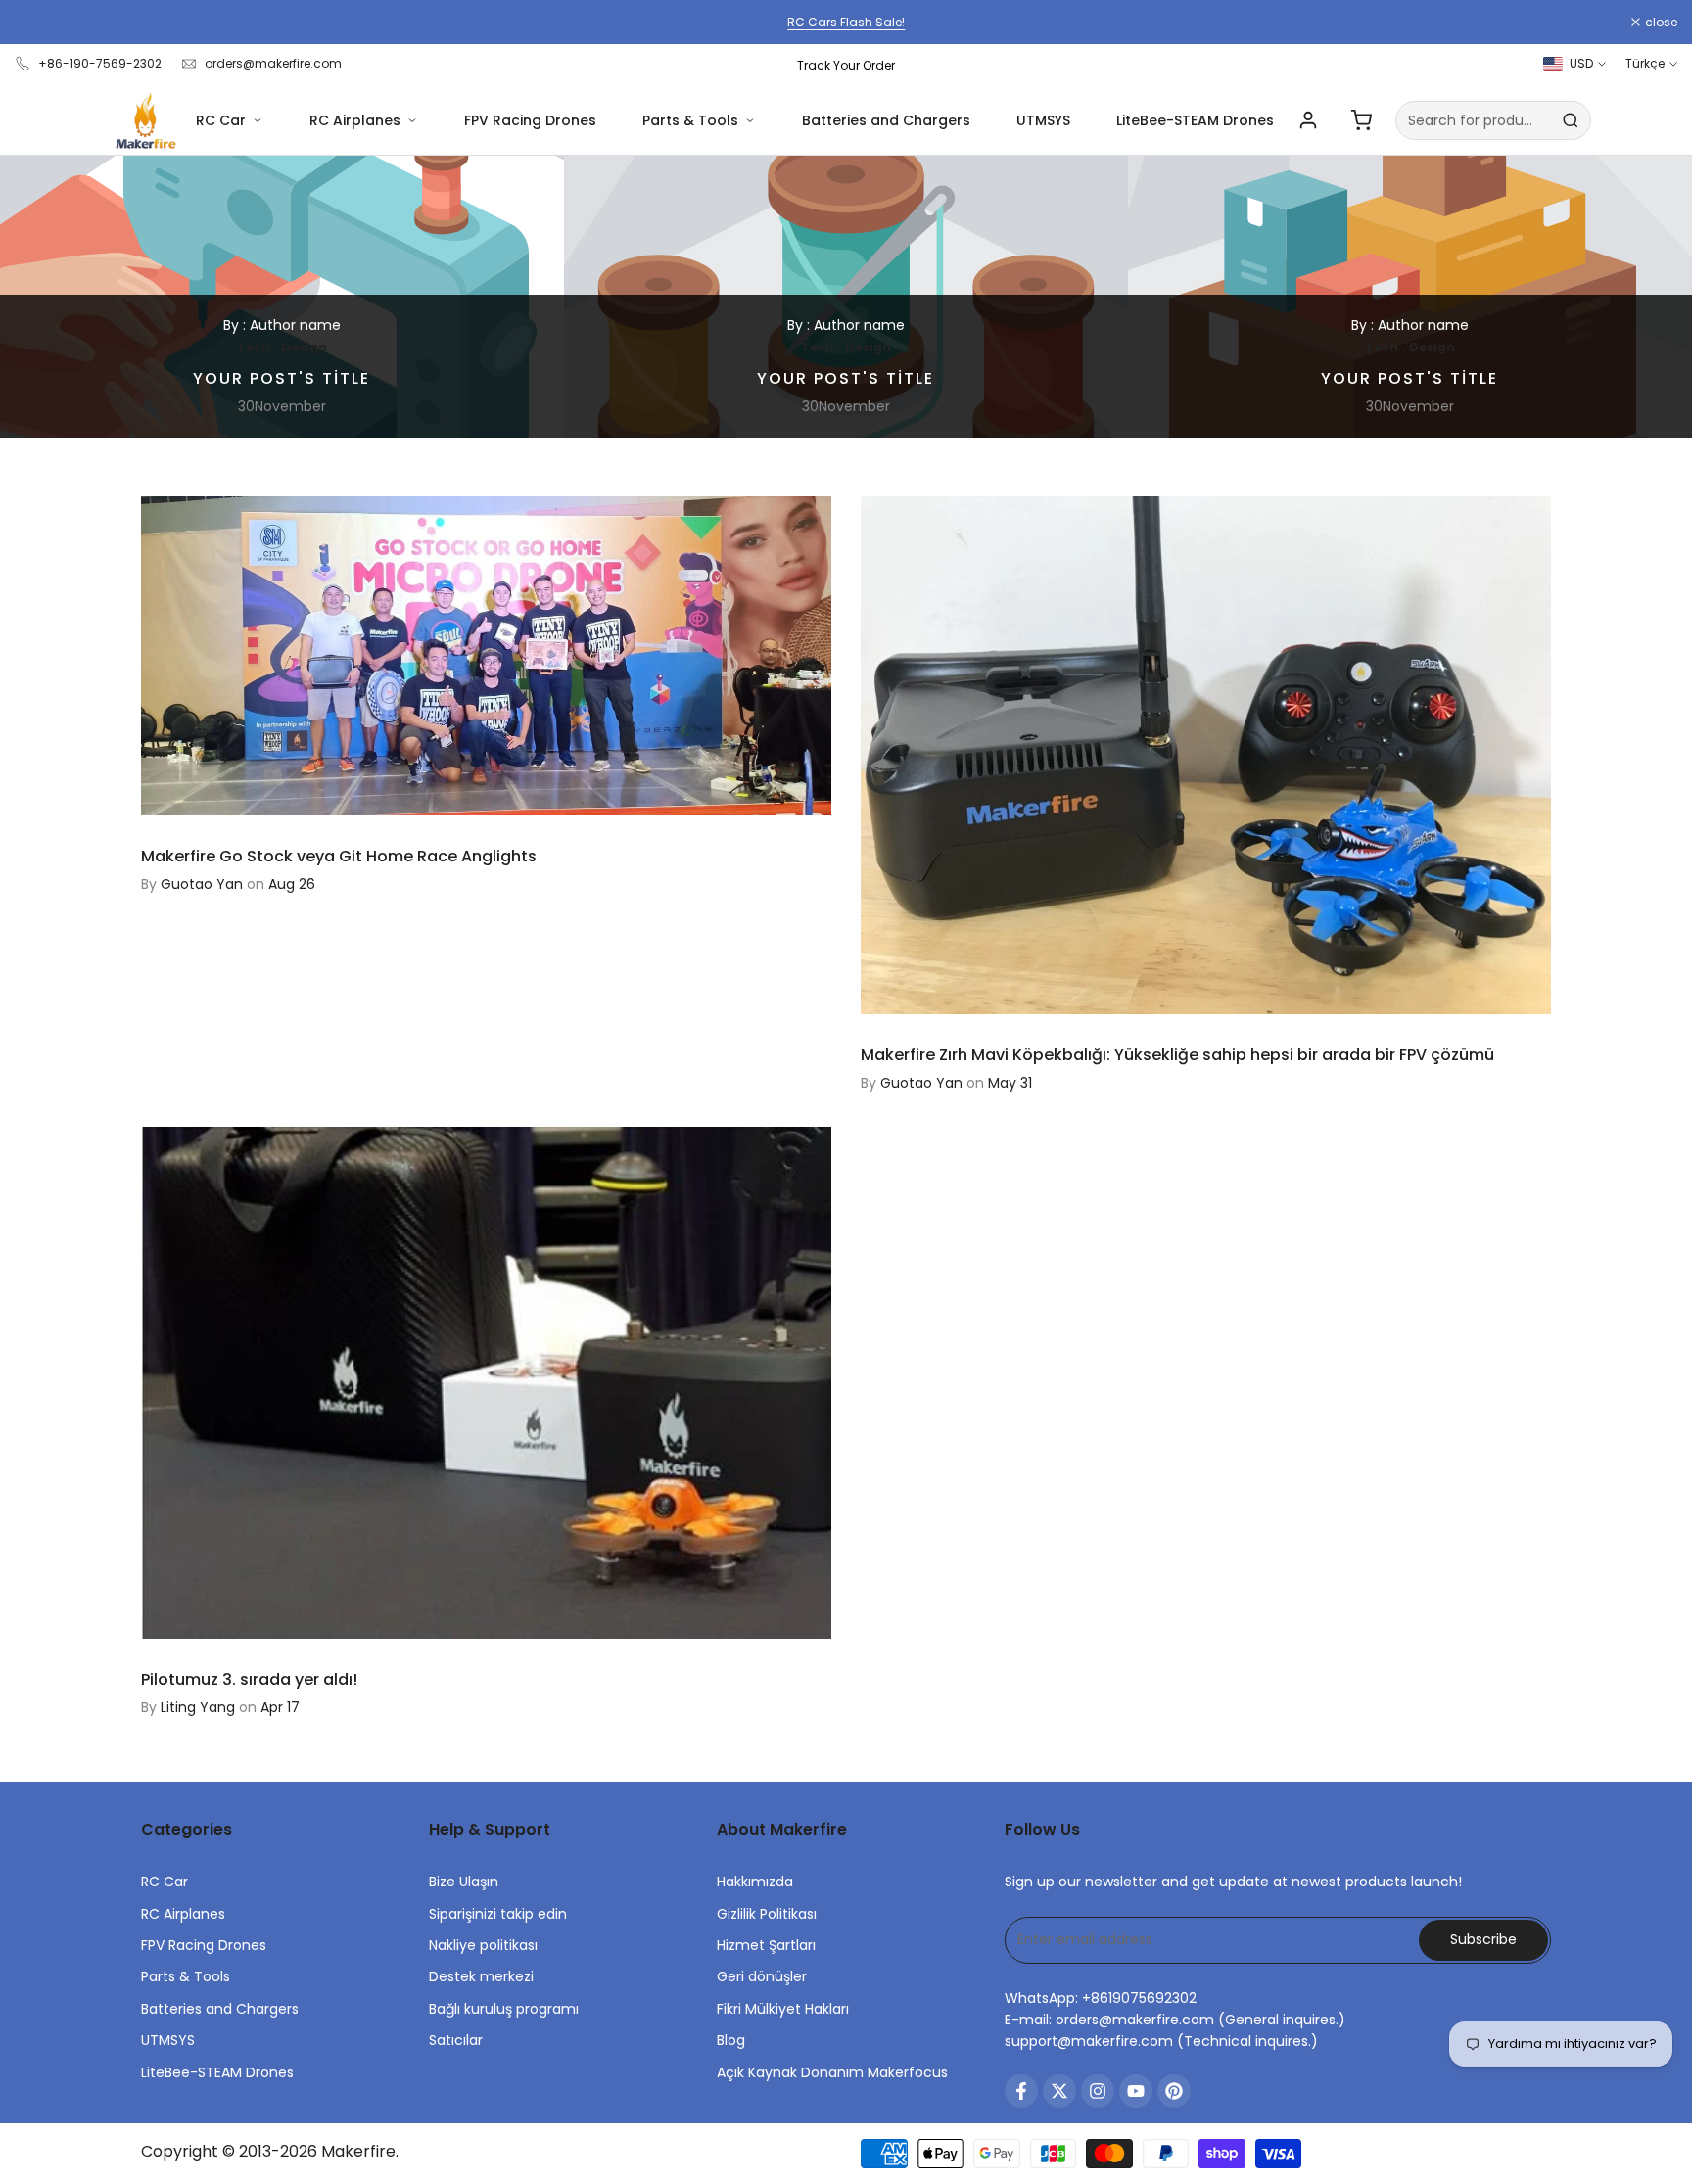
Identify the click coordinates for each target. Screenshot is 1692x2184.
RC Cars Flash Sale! (846, 22)
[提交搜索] (1571, 120)
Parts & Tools (690, 120)
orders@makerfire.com (273, 63)
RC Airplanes (355, 120)
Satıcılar (456, 2040)
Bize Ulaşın (464, 1882)
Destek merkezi (481, 1976)
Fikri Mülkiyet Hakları (783, 2009)
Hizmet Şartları (766, 1945)
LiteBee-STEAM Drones (1195, 120)
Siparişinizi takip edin (498, 1914)
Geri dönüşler (762, 1976)
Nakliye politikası (483, 1945)
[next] (1630, 297)
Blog (731, 2040)
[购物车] (1361, 120)
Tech (254, 347)
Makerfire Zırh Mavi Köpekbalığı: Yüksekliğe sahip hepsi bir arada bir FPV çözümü (1177, 1055)
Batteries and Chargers (886, 120)
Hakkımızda (755, 1882)
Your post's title (282, 378)
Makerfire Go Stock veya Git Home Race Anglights (339, 856)
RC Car (221, 120)
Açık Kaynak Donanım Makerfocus (832, 2072)
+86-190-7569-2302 (100, 63)
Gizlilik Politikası (767, 1914)
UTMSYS (1043, 120)
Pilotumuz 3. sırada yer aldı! (249, 1679)
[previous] (62, 297)
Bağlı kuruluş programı (504, 2009)
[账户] (1308, 120)
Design (304, 347)
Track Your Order (846, 65)
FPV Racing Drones (530, 120)
